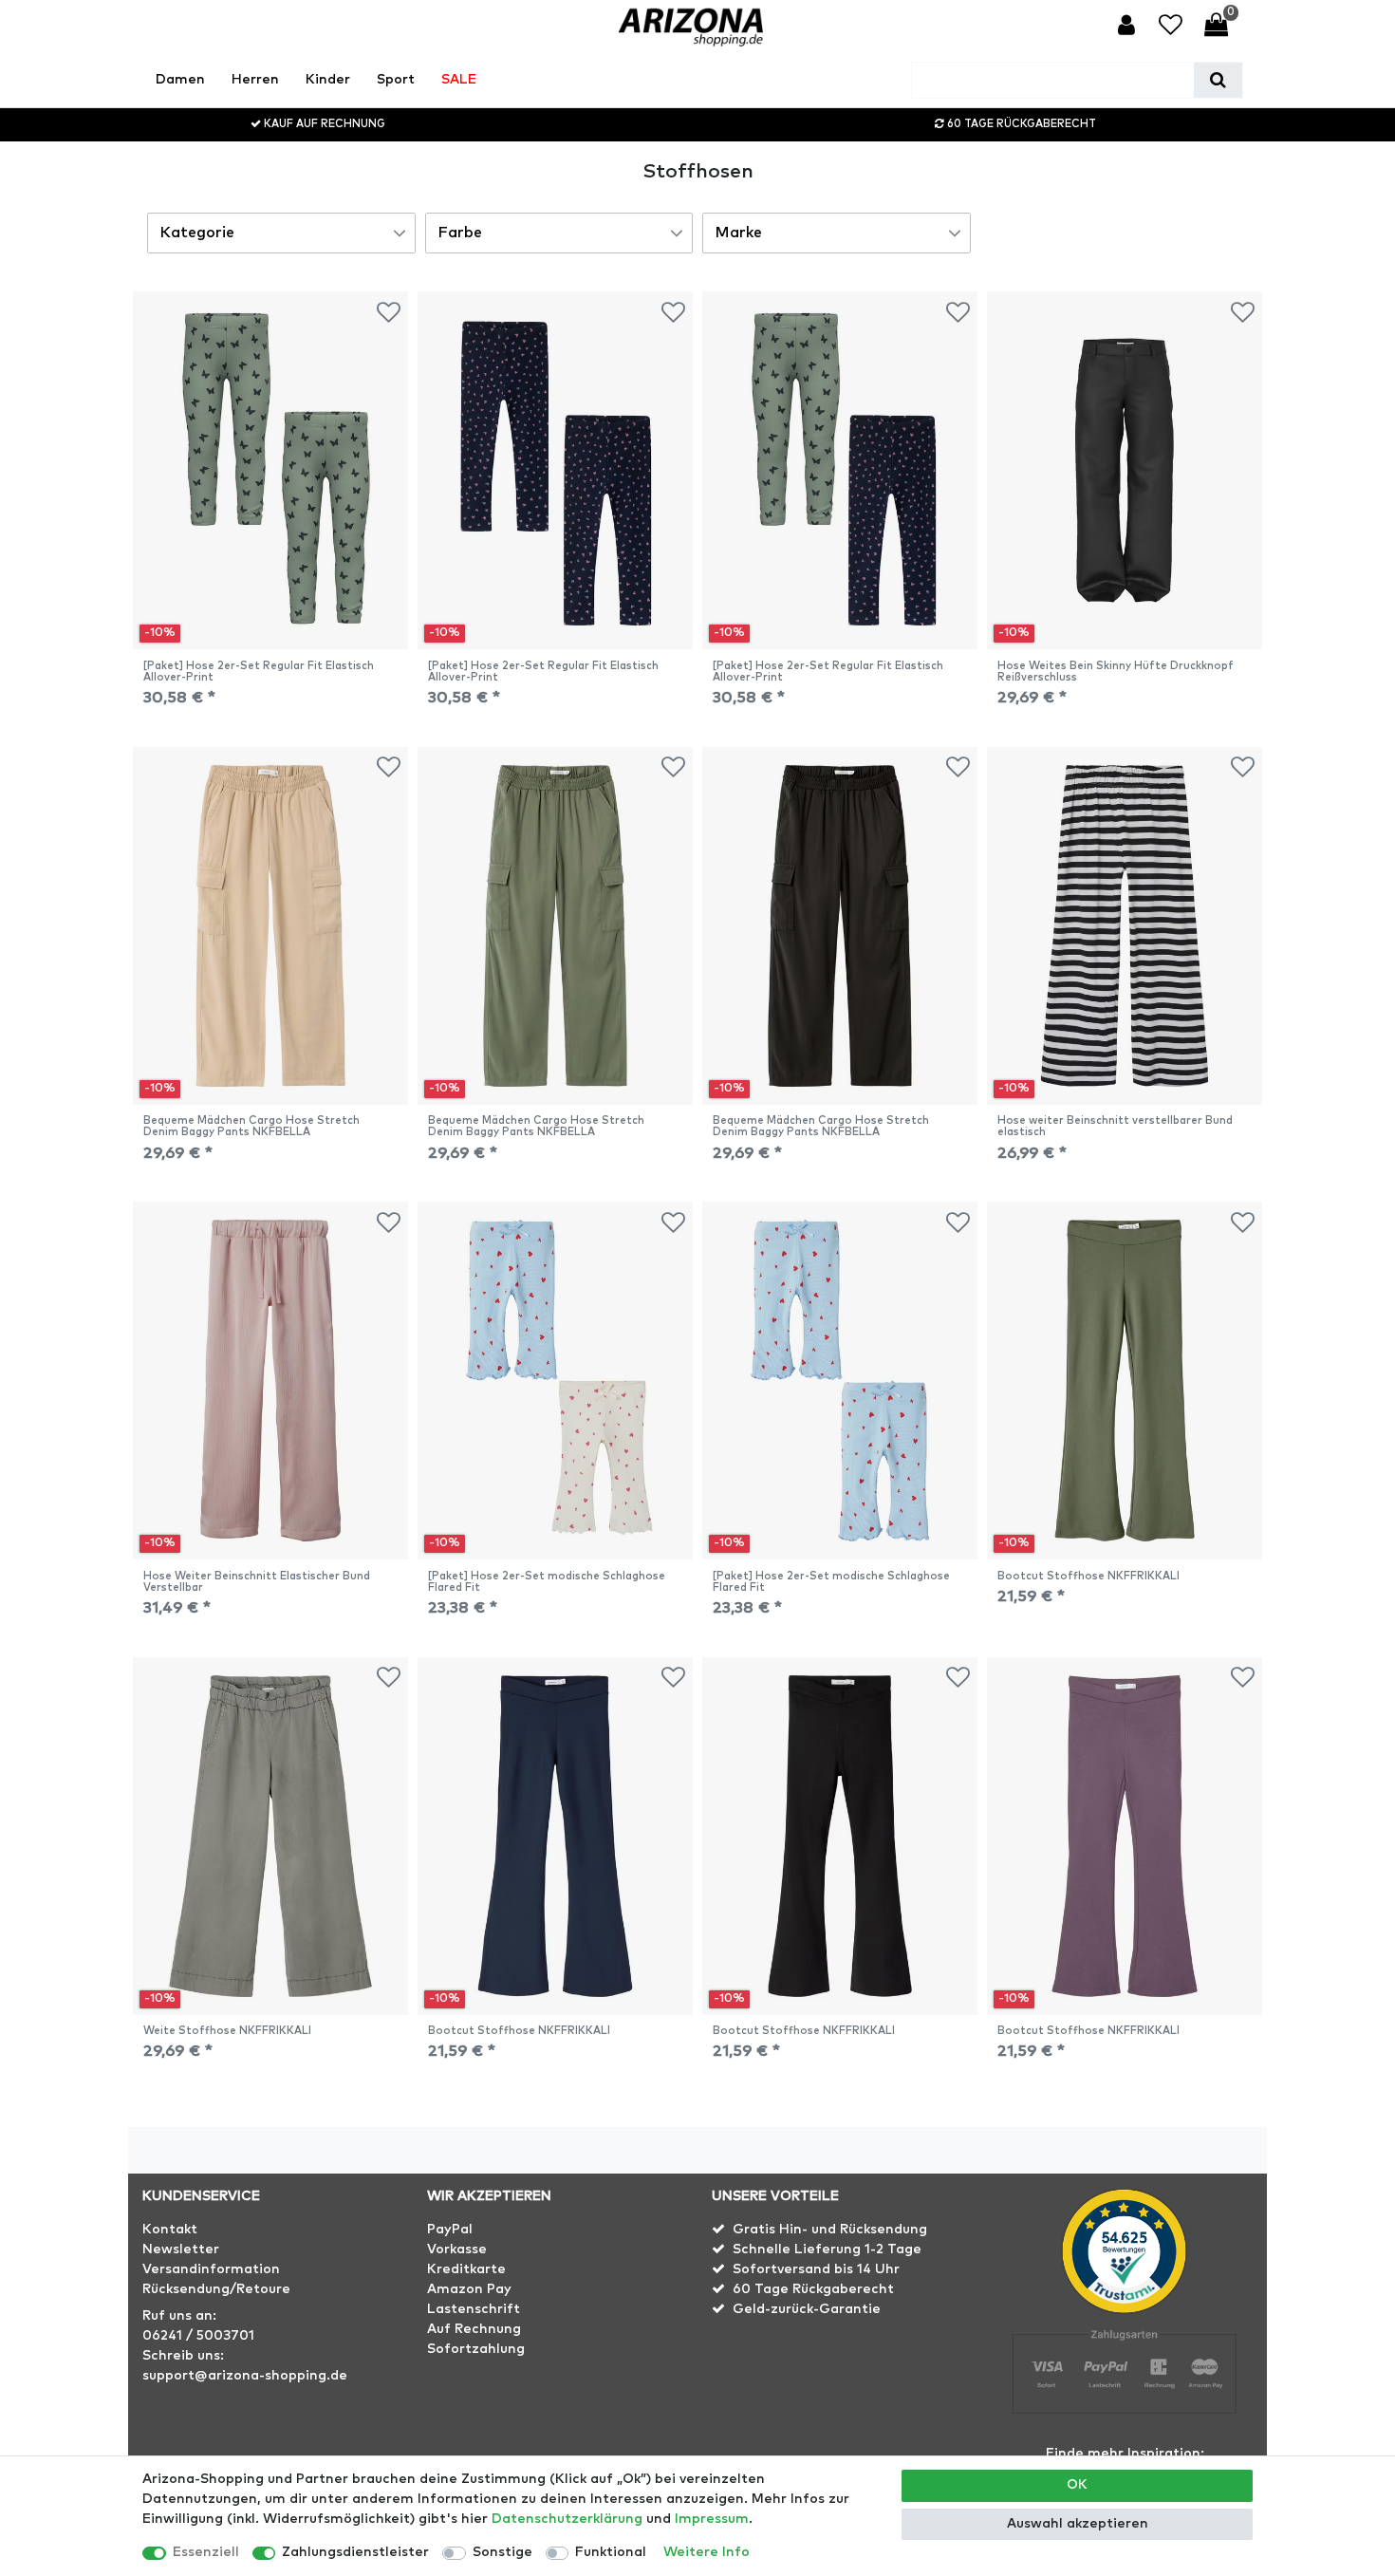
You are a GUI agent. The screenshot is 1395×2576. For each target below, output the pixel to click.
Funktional (611, 2552)
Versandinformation (211, 2269)
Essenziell (206, 2552)
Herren (255, 80)
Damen (180, 80)
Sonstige (502, 2552)
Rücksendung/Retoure (216, 2289)
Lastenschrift (474, 2309)
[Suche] (1218, 80)
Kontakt (170, 2230)
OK (1077, 2485)
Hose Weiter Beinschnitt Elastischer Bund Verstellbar (257, 1582)
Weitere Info (707, 2552)
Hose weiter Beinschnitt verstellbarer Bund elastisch (1115, 1126)
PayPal (450, 2230)
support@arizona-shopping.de (245, 2376)
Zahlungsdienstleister (355, 2552)
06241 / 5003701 (198, 2336)
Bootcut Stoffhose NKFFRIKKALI (1088, 1576)
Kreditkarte (466, 2269)
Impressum (712, 2519)
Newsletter (181, 2249)
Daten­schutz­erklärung (567, 2519)
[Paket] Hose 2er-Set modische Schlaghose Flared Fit (547, 1582)
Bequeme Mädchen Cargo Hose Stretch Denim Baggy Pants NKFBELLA (251, 1126)
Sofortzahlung (476, 2349)
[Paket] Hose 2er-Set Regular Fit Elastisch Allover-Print (259, 672)
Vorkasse (457, 2249)
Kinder (328, 80)
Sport (396, 80)
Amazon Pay (469, 2289)
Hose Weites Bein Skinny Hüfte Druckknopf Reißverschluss (1116, 672)
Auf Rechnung (474, 2329)
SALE (459, 80)
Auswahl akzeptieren (1078, 2524)
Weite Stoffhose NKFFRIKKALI (227, 2031)
